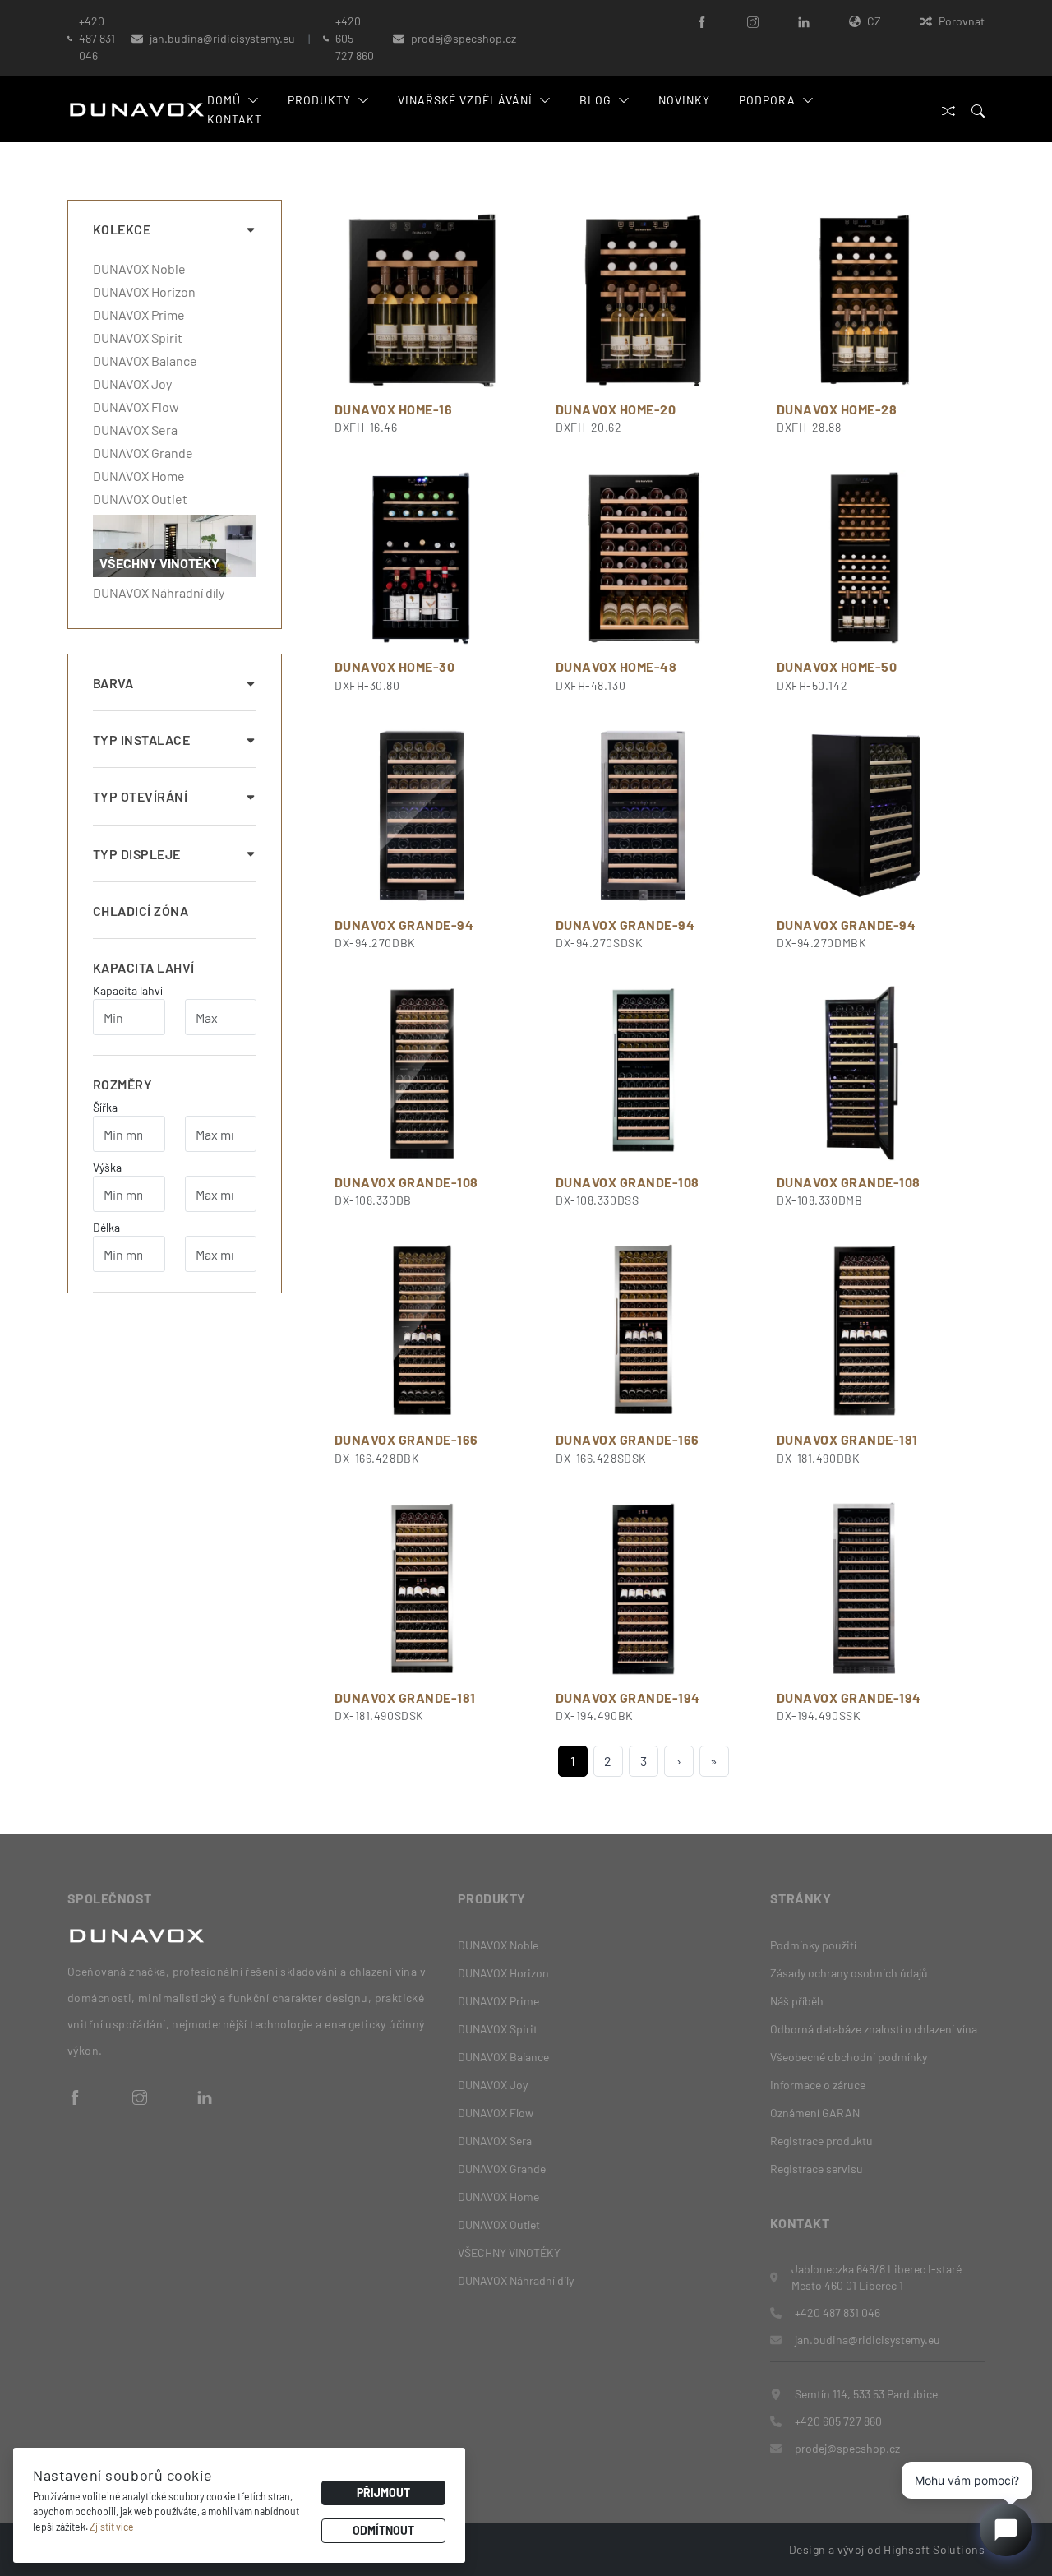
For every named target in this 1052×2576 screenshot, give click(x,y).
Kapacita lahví (144, 967)
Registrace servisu (817, 2169)
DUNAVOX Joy (132, 384)
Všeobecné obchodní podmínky (849, 2057)
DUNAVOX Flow (136, 407)
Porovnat (962, 21)
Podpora (767, 100)
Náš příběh (797, 2001)
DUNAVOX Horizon (144, 292)
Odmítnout (383, 2530)
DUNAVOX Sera (135, 430)
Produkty (319, 100)
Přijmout (383, 2493)
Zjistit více (112, 2527)
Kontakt (235, 119)
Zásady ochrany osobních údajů (849, 1973)
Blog (595, 100)
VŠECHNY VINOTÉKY (509, 2252)
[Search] (978, 110)
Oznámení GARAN (815, 2113)
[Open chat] (1006, 2530)
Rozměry (122, 1084)
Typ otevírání (140, 796)
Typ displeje (137, 854)
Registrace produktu (821, 2141)
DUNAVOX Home (139, 476)
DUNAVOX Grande (143, 453)
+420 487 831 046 (97, 38)
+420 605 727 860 (355, 38)
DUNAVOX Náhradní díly (159, 593)
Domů (224, 100)
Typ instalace (141, 740)
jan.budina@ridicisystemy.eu (222, 38)
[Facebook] (702, 21)
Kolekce (122, 229)
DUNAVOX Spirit (138, 338)
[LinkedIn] (804, 21)
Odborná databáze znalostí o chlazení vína (874, 2029)
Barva (113, 683)
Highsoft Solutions (934, 2549)
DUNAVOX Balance (145, 361)
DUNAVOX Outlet (140, 499)
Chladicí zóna (141, 911)
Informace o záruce (818, 2085)
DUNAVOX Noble (139, 269)
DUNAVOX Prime (139, 315)
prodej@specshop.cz (464, 38)
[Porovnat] (948, 110)
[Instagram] (753, 21)
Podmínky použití (813, 1945)
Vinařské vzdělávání (466, 100)
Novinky (684, 100)
